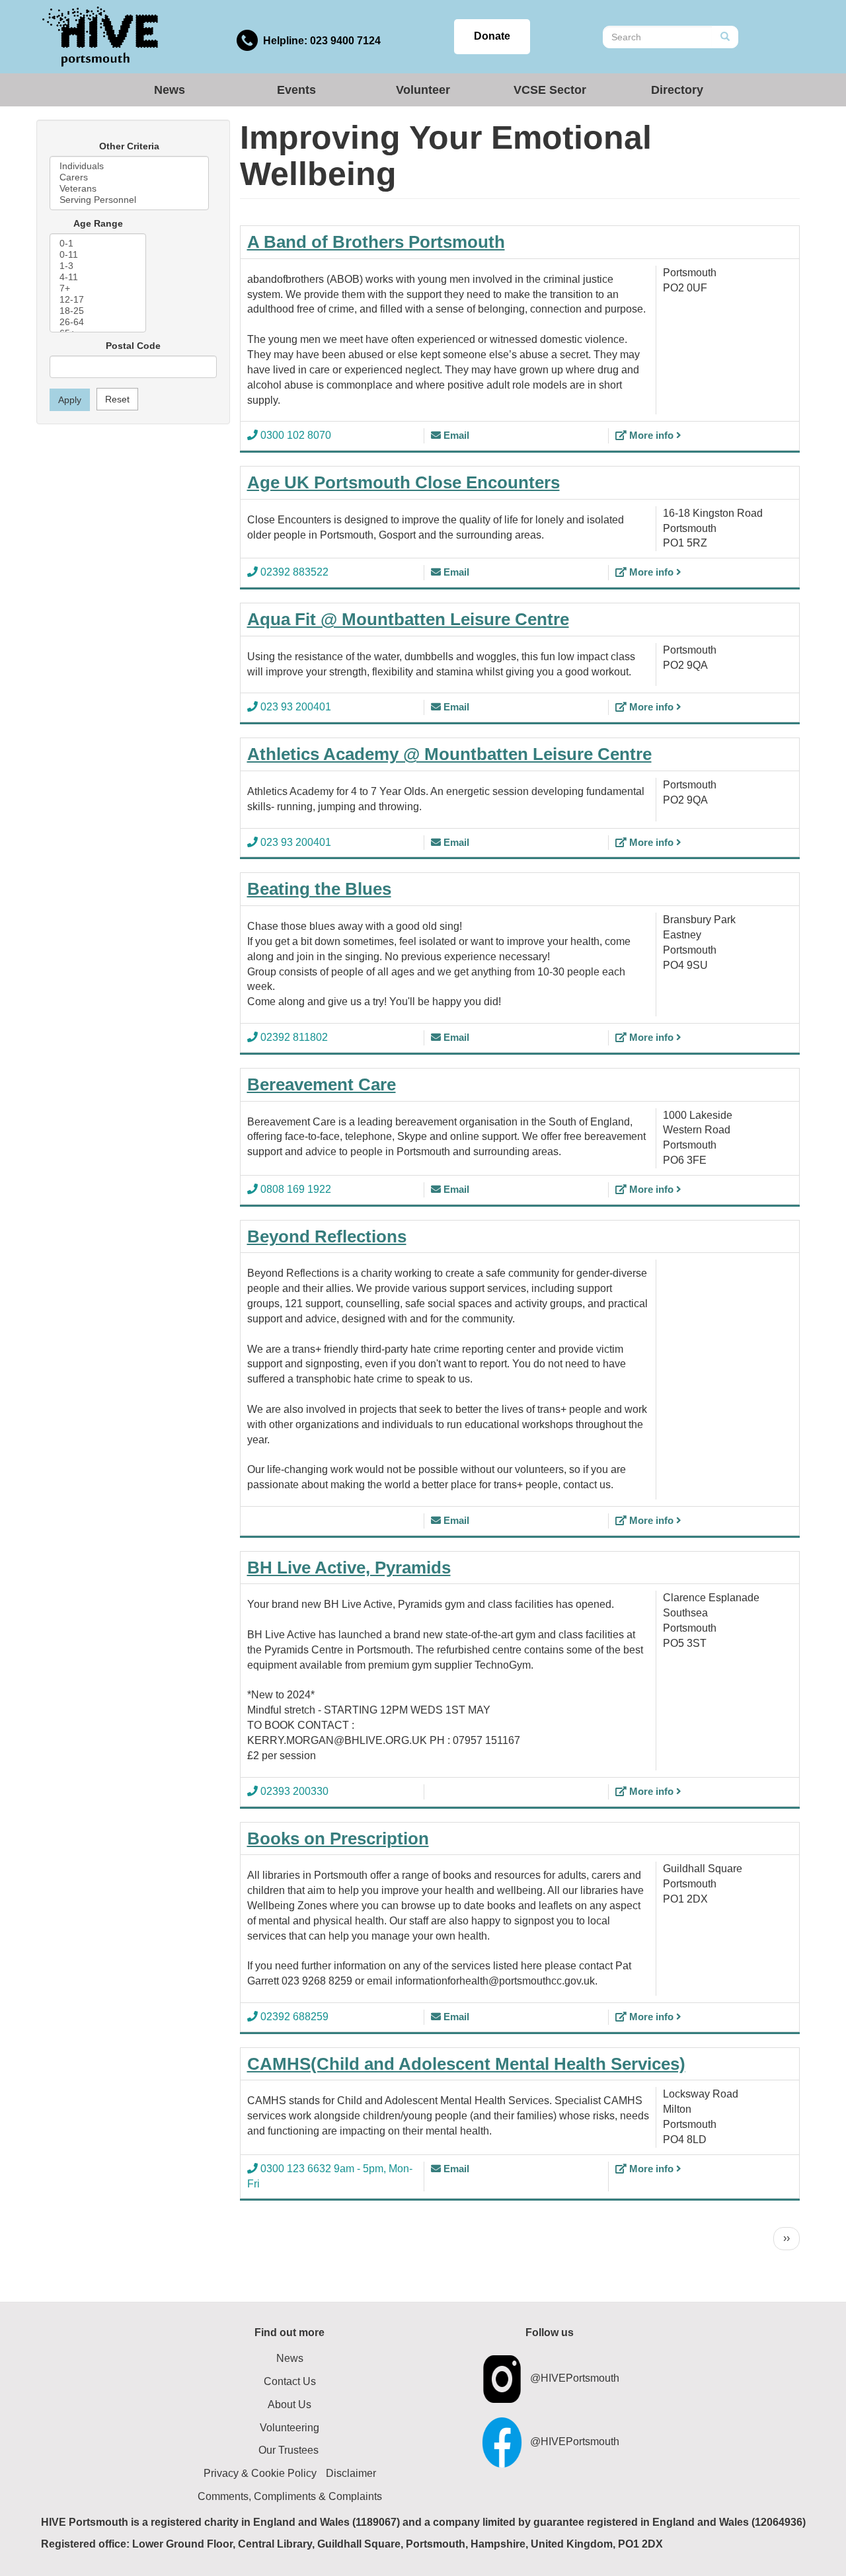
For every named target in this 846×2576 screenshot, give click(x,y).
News (170, 90)
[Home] (100, 36)
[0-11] (98, 255)
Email (455, 435)
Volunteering (289, 2428)
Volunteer (423, 90)
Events (296, 90)
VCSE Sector (550, 90)
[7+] (98, 288)
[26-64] (98, 322)
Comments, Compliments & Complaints (290, 2496)
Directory (677, 90)
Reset (117, 399)
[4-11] (98, 277)
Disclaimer (351, 2473)
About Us (289, 2405)
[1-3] (98, 266)
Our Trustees (288, 2450)
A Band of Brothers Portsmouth (376, 242)
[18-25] (98, 311)
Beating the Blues (319, 889)
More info (651, 435)
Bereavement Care (322, 1084)
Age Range (98, 223)
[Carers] (129, 177)
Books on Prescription (338, 1838)
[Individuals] (129, 166)
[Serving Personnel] (129, 200)
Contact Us (290, 2381)
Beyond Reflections (327, 1236)
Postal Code (133, 346)
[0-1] (98, 244)
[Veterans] (129, 189)
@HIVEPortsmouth (575, 2378)
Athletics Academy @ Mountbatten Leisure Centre (449, 754)
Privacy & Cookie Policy (260, 2473)
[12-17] (98, 300)
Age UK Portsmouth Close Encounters (404, 482)
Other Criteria (129, 146)
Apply (70, 400)
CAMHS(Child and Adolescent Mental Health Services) (466, 2064)
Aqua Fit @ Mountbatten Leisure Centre (408, 619)
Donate (492, 36)
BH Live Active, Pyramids (349, 1568)
